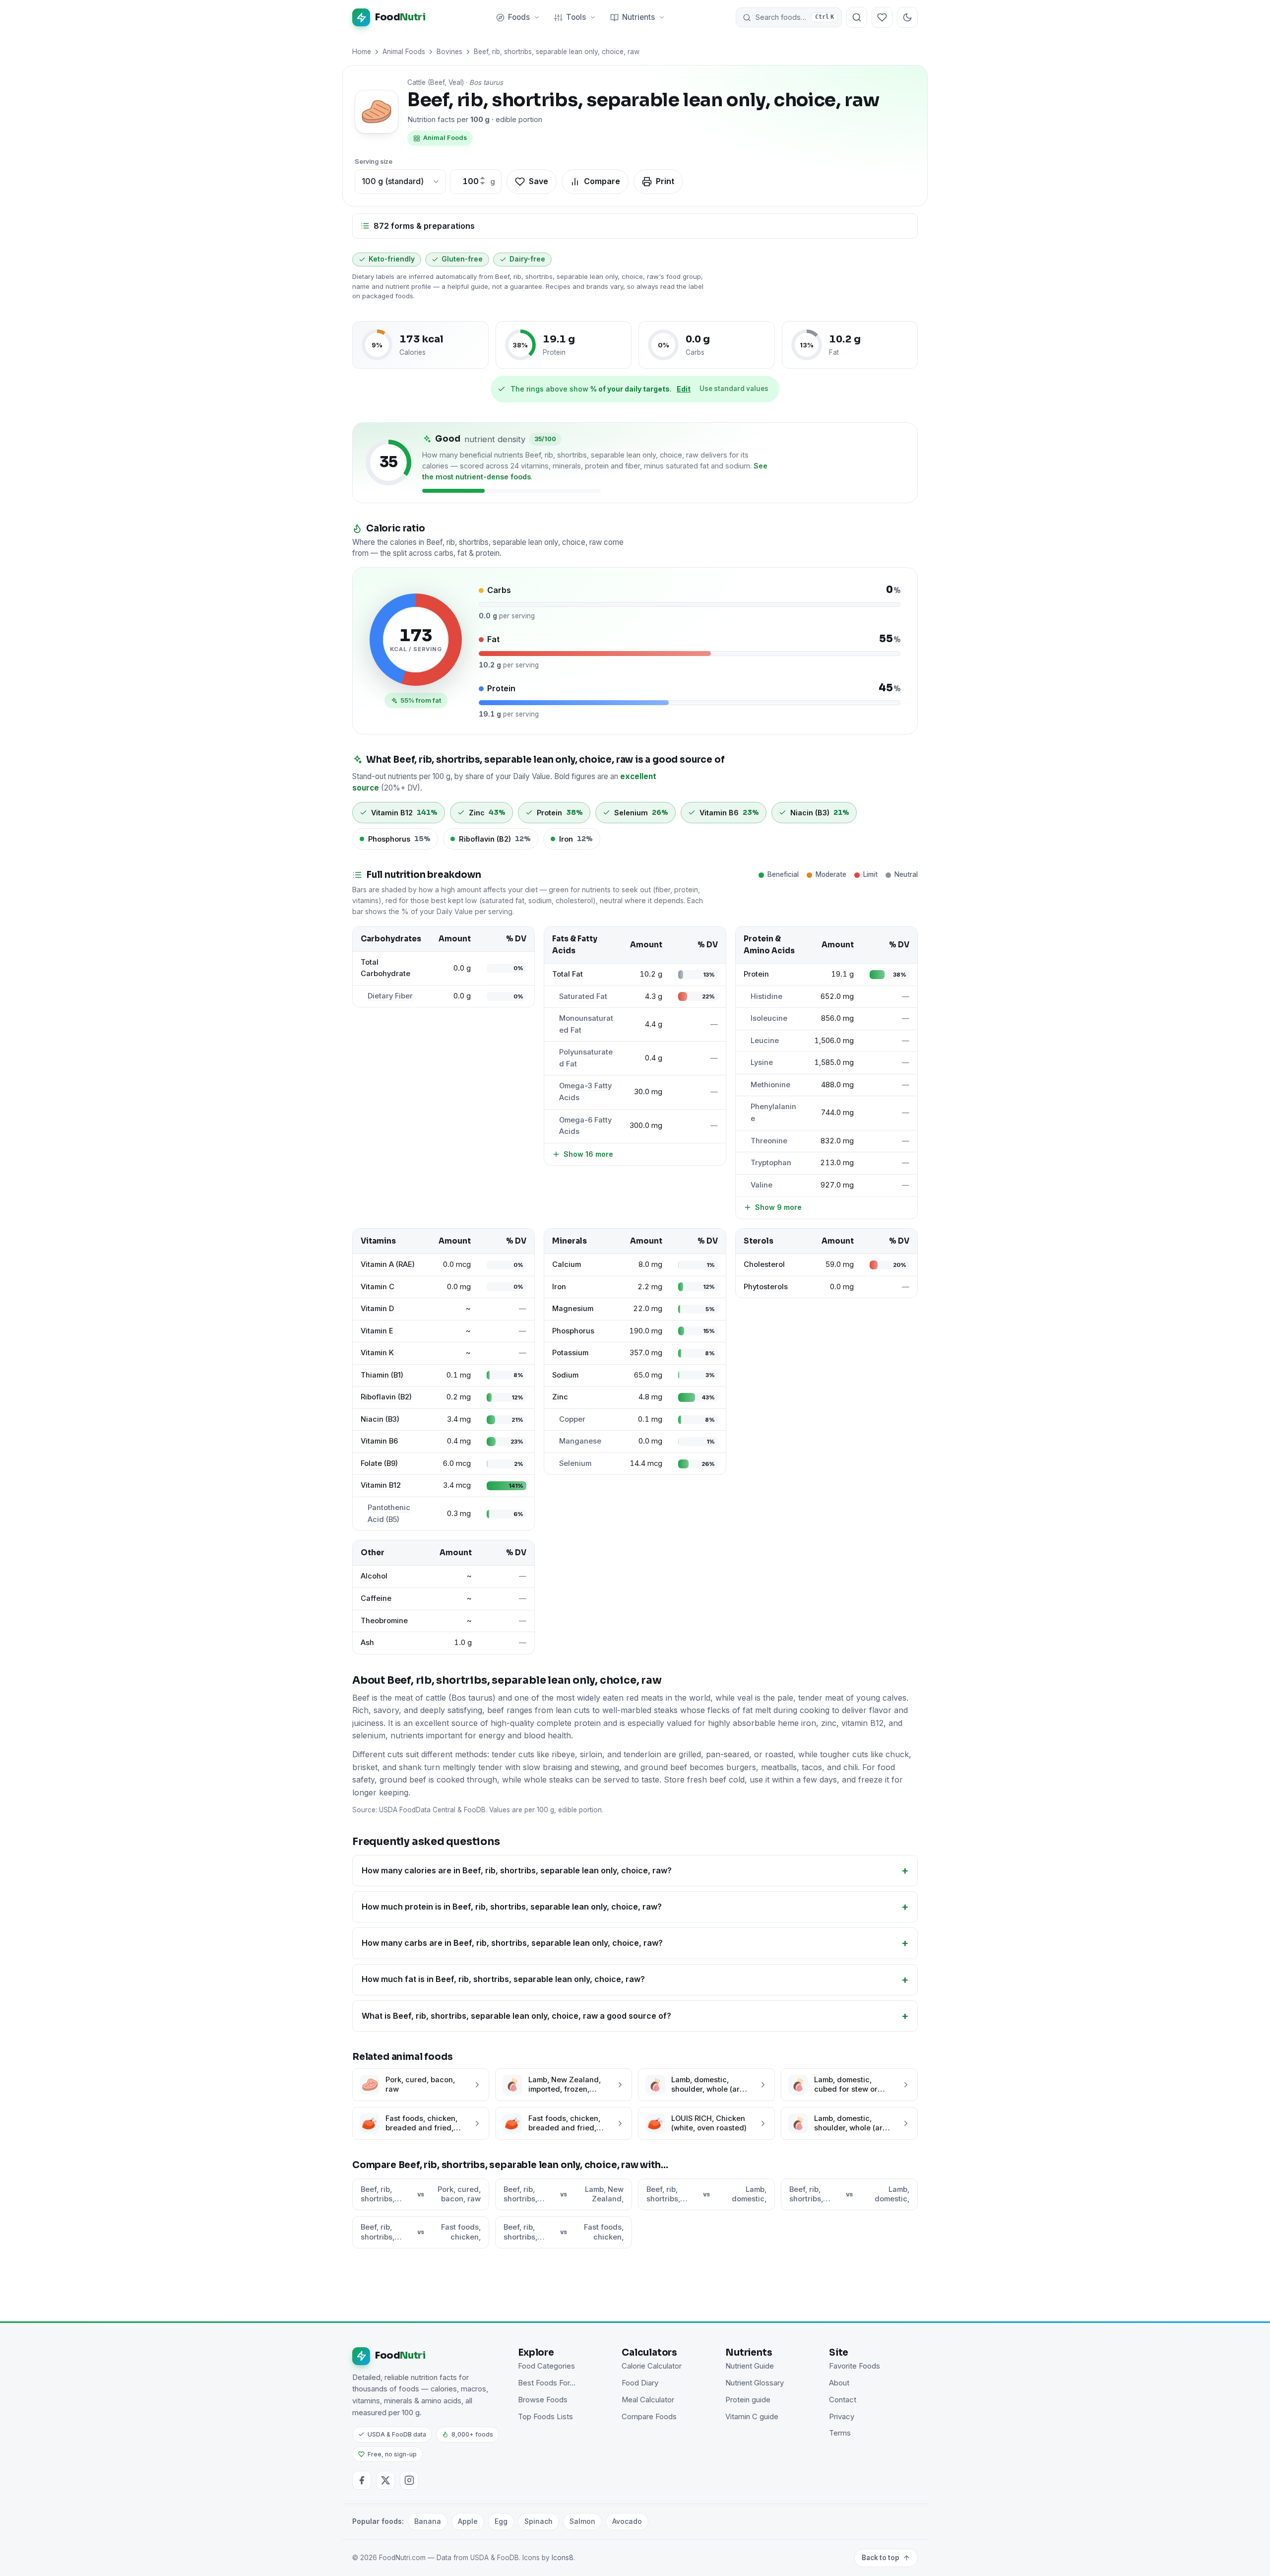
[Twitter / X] (385, 2480)
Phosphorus (573, 1331)
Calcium (567, 1264)
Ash (367, 1643)
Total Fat (568, 974)
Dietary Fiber (390, 996)
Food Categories (546, 2366)
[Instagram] (409, 2480)
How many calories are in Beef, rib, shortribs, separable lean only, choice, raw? (517, 1870)
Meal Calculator (648, 2400)
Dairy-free (527, 259)
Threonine (769, 1141)
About (839, 2383)
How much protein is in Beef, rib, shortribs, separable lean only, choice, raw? (512, 1907)
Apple (468, 2521)
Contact (843, 2400)
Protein (756, 974)
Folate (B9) (379, 1463)
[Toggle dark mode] (907, 17)
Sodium (565, 1375)
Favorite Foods (855, 2366)
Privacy (842, 2417)
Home (362, 52)
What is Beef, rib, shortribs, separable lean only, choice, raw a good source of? (516, 2016)
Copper (572, 1419)
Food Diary (640, 2383)
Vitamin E (377, 1331)
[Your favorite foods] (882, 17)
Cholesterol (764, 1264)
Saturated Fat (583, 996)
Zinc (560, 1397)
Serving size (374, 162)
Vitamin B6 (379, 1441)
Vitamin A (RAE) (388, 1264)
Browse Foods (543, 2400)
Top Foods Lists (545, 2417)
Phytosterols (766, 1287)
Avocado (627, 2521)
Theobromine (384, 1621)
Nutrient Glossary (755, 2383)
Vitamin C (378, 1287)
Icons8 (563, 2558)
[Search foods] (857, 17)
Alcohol (374, 1576)
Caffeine (376, 1598)
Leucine (765, 1041)
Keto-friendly (392, 259)
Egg (501, 2521)
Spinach (539, 2521)
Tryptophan (771, 1163)
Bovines (449, 52)
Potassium (570, 1353)
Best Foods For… (547, 2383)
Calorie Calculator (652, 2366)
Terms (840, 2433)
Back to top (881, 2558)
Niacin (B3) (380, 1419)
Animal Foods (404, 52)
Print (665, 181)
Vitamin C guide (752, 2417)
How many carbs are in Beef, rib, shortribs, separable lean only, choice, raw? (512, 1943)
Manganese (580, 1441)
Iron (559, 1287)
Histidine (766, 996)
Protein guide (748, 2400)
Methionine (770, 1085)
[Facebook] (362, 2480)
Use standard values (734, 389)
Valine (762, 1185)
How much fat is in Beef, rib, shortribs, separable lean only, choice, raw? (503, 1979)
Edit (684, 389)
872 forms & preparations (424, 226)
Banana (428, 2521)
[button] (789, 17)
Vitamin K (377, 1353)
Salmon (582, 2521)
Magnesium (573, 1309)
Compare (602, 181)
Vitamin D (377, 1309)
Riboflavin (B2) (386, 1397)
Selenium (575, 1463)
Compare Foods (649, 2417)
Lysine (762, 1062)
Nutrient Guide (750, 2366)
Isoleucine (769, 1018)
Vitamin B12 (381, 1485)
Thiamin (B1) (382, 1375)
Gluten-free (462, 259)
